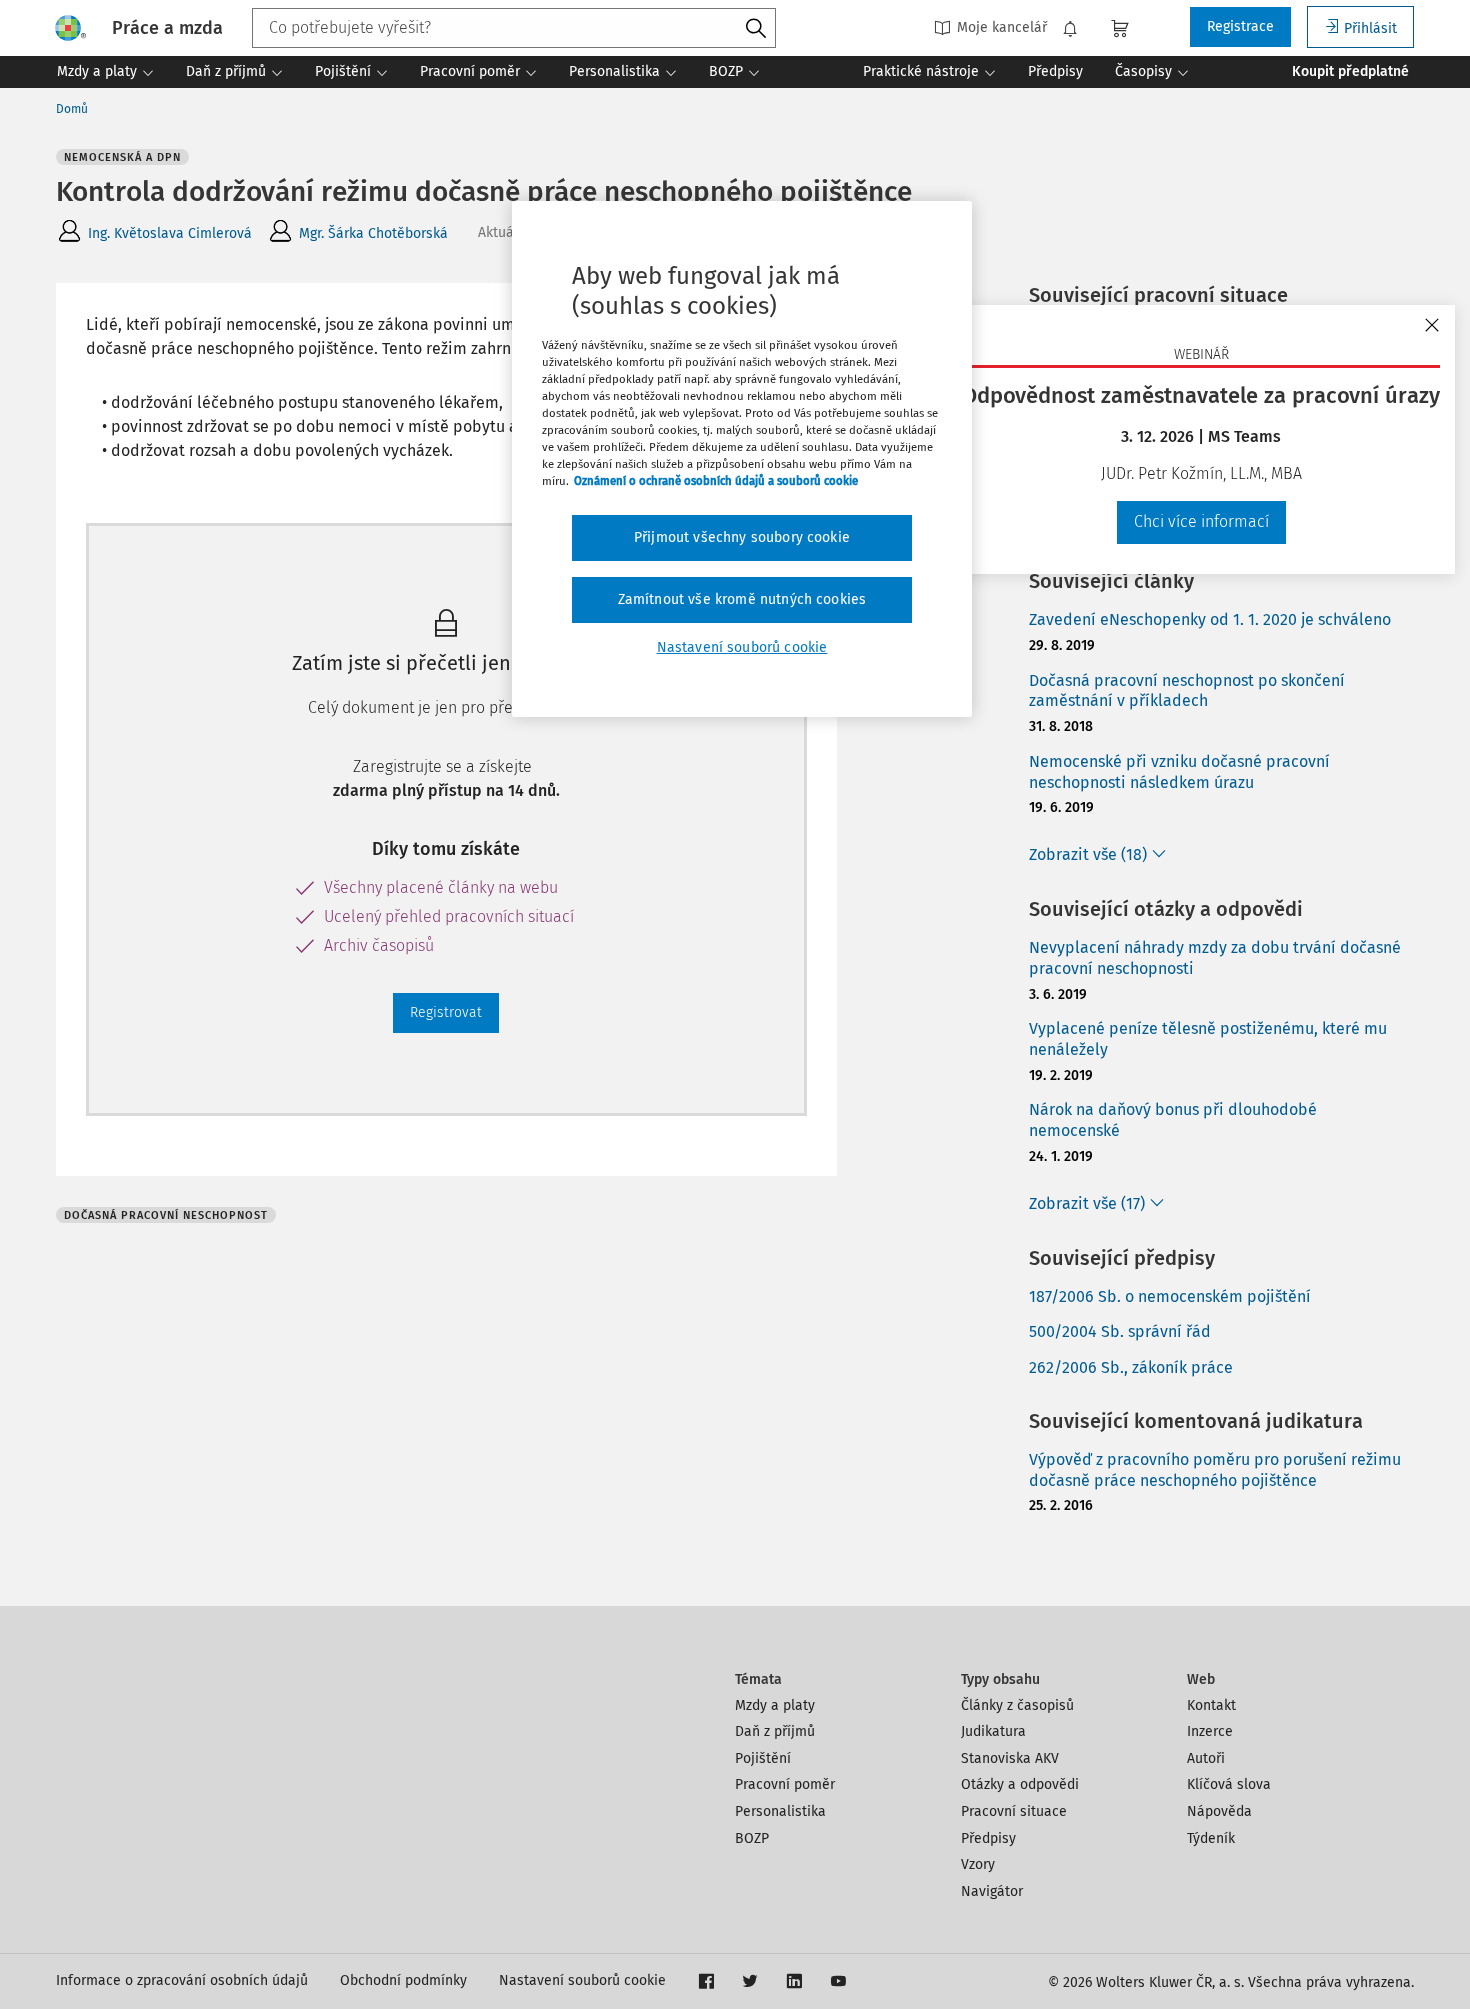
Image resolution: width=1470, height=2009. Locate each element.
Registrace (1240, 26)
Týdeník (1211, 1838)
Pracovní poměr (785, 1784)
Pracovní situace (1014, 1811)
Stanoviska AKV (1010, 1758)
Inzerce (1210, 1731)
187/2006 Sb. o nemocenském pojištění (1170, 1296)
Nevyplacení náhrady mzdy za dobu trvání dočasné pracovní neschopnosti (1215, 958)
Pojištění (763, 1758)
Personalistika (780, 1811)
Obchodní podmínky (403, 1980)
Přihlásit (1370, 28)
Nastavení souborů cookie (582, 1980)
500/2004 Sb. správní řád (1120, 1331)
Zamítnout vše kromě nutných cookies (742, 599)
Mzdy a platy (775, 1705)
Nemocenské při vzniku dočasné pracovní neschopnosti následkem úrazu (1179, 772)
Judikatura (993, 1731)
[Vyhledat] (756, 29)
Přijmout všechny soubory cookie (742, 537)
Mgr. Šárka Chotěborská (373, 233)
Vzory (978, 1864)
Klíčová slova (1229, 1784)
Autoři (1206, 1758)
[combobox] (514, 28)
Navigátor (992, 1891)
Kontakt (1211, 1705)
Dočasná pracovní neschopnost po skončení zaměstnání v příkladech (1187, 691)
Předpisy (988, 1838)
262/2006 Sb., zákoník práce (1131, 1367)
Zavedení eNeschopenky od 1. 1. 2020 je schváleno (1210, 619)
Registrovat (446, 1012)
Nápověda (1219, 1811)
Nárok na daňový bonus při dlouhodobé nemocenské (1173, 1120)
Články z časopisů (1017, 1705)
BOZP (752, 1838)
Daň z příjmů (775, 1731)
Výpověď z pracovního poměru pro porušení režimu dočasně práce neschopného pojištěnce (1215, 1470)
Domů (72, 109)
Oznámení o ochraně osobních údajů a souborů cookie (716, 481)
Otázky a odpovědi (1020, 1784)
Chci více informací (1201, 521)
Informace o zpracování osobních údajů (182, 1980)
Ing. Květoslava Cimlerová (170, 233)
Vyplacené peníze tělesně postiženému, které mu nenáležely (1208, 1039)
